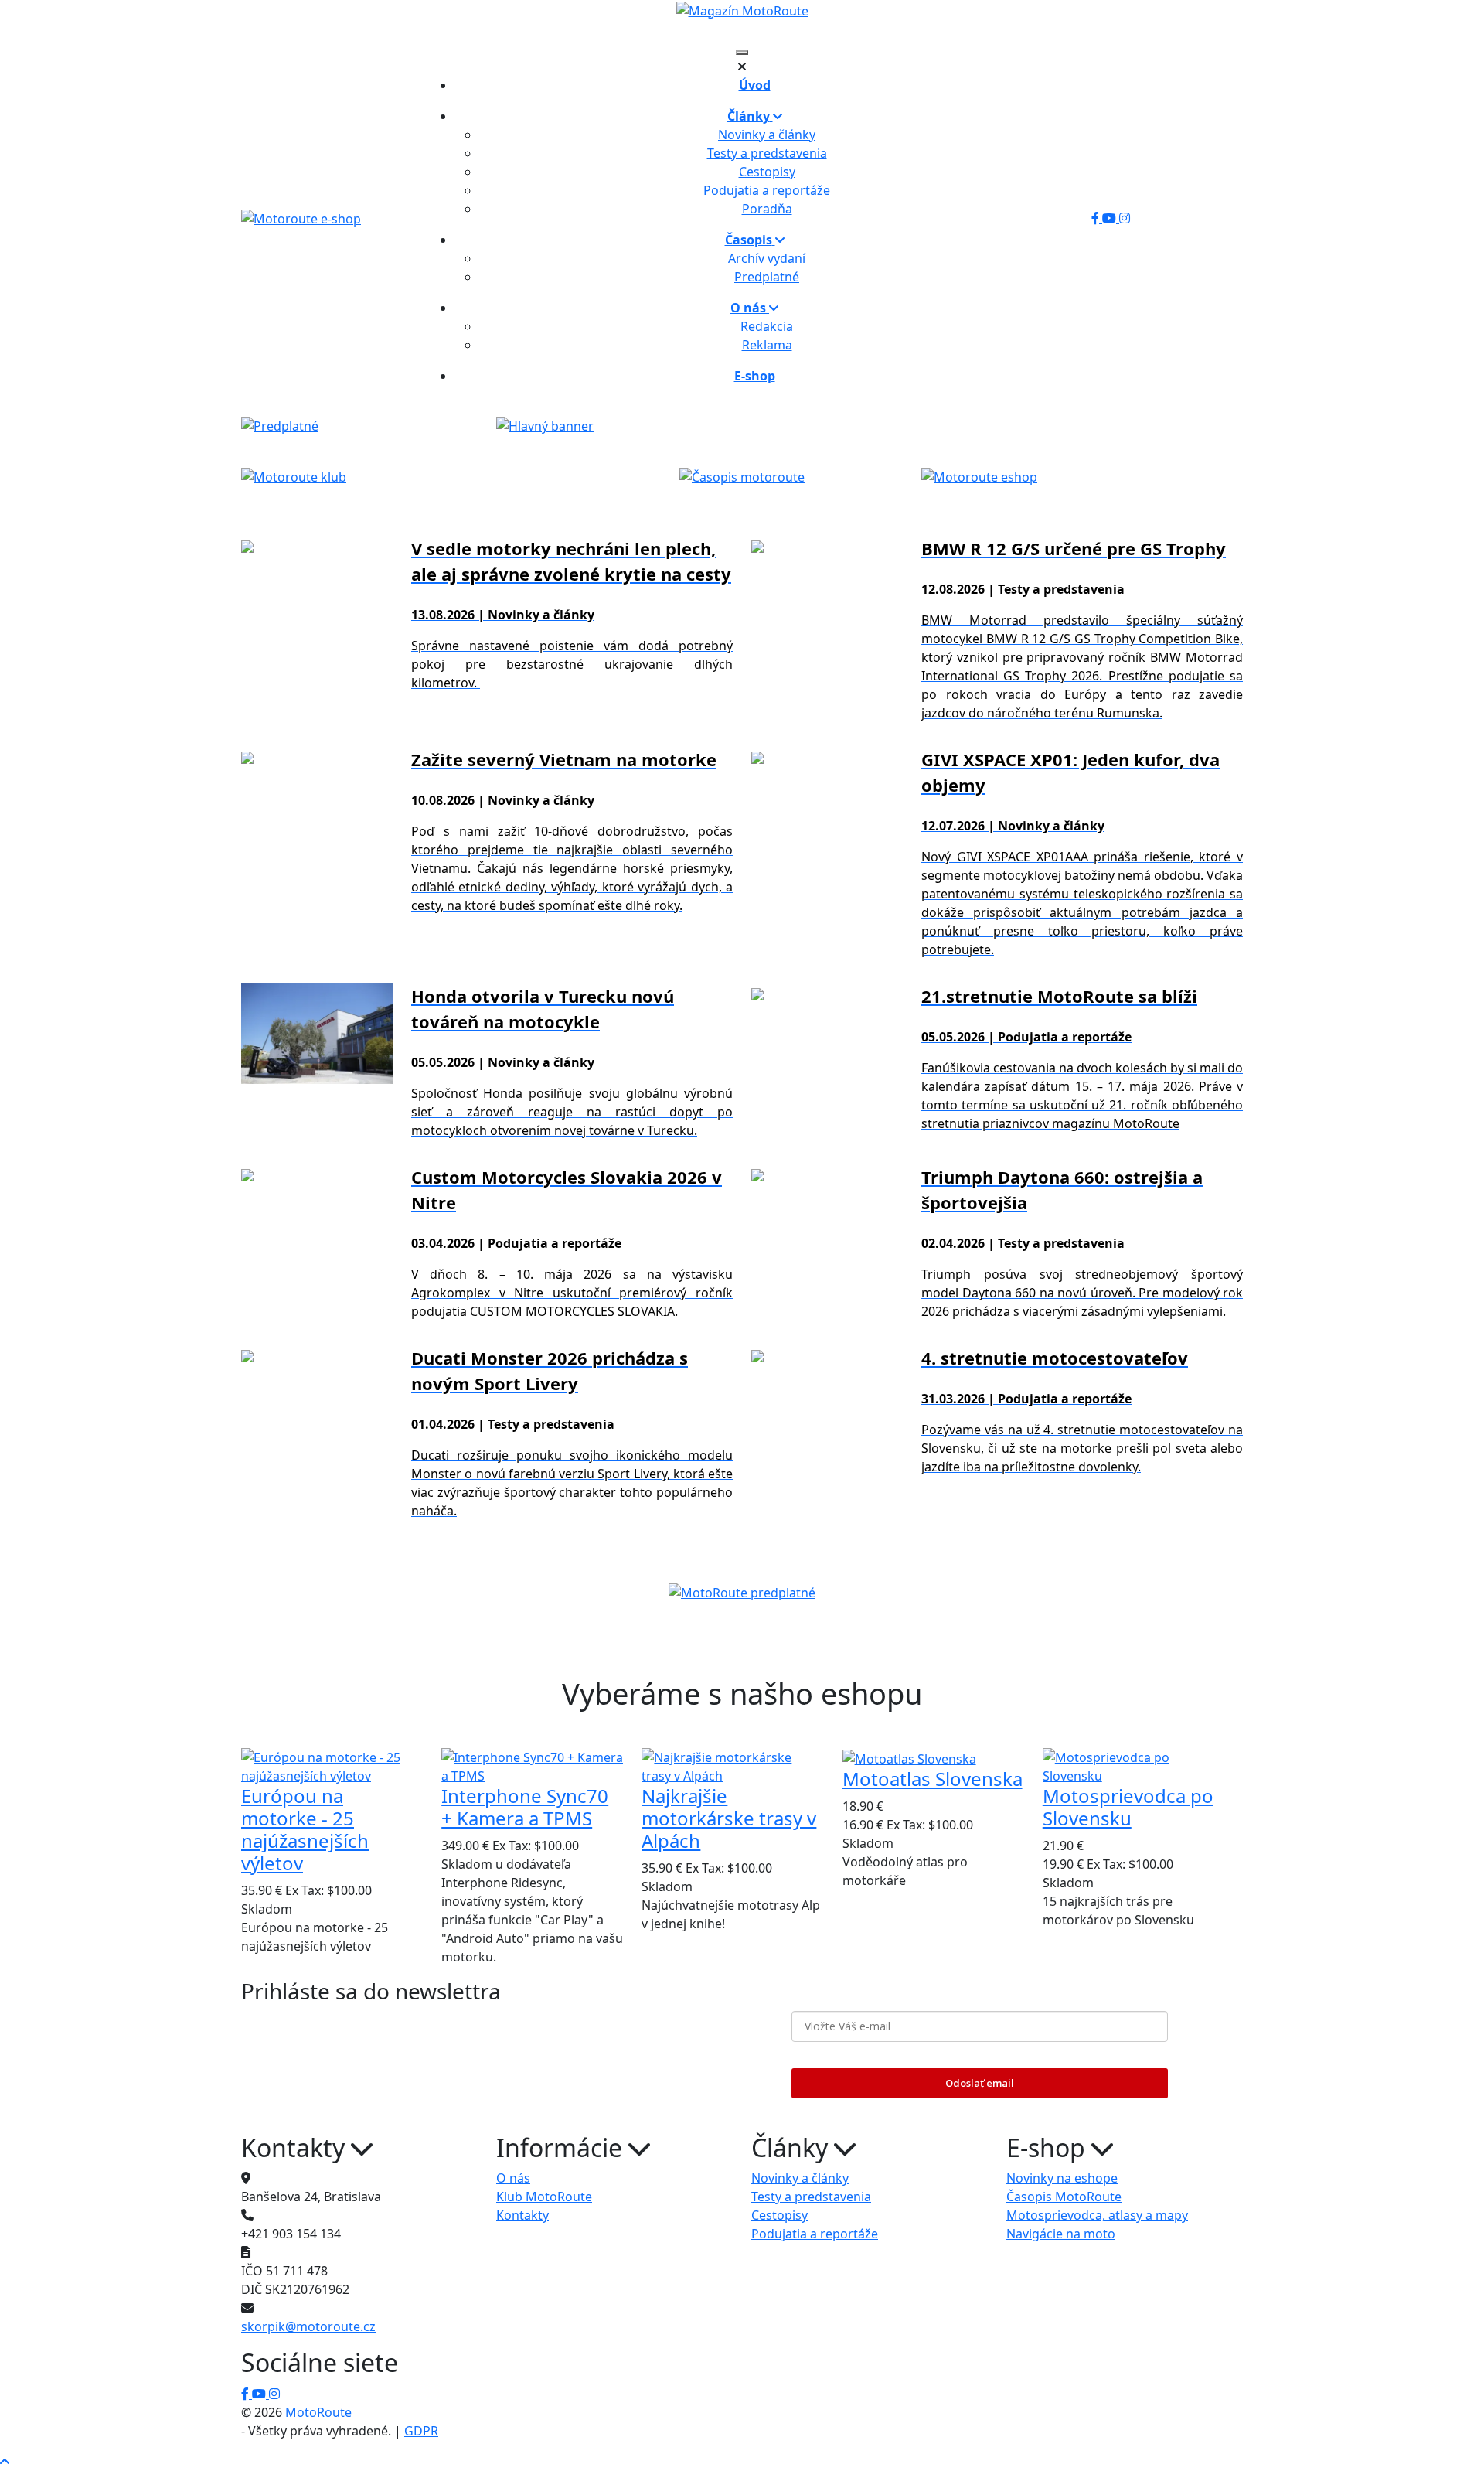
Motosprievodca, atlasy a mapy (1097, 2215)
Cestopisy (767, 172)
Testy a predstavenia (767, 153)
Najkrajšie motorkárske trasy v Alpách (729, 1818)
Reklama (767, 345)
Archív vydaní (767, 258)
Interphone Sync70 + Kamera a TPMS (525, 1807)
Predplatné (767, 277)
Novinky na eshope (1062, 2178)
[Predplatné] (280, 425)
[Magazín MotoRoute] (742, 10)
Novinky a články (767, 135)
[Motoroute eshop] (979, 475)
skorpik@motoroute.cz (308, 2326)
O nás (513, 2178)
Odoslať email (980, 2083)
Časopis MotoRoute (1064, 2197)
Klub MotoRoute (544, 2197)
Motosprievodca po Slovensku (1128, 1807)
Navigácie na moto (1061, 2234)
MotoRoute (318, 2412)
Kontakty (522, 2215)
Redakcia (767, 326)
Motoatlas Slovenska (933, 1779)
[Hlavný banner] (545, 425)
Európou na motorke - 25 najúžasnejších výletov (305, 1829)
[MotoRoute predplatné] (742, 1592)
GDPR (421, 2431)
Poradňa (767, 209)
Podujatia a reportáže (767, 190)
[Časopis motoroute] (742, 475)
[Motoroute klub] (294, 475)
